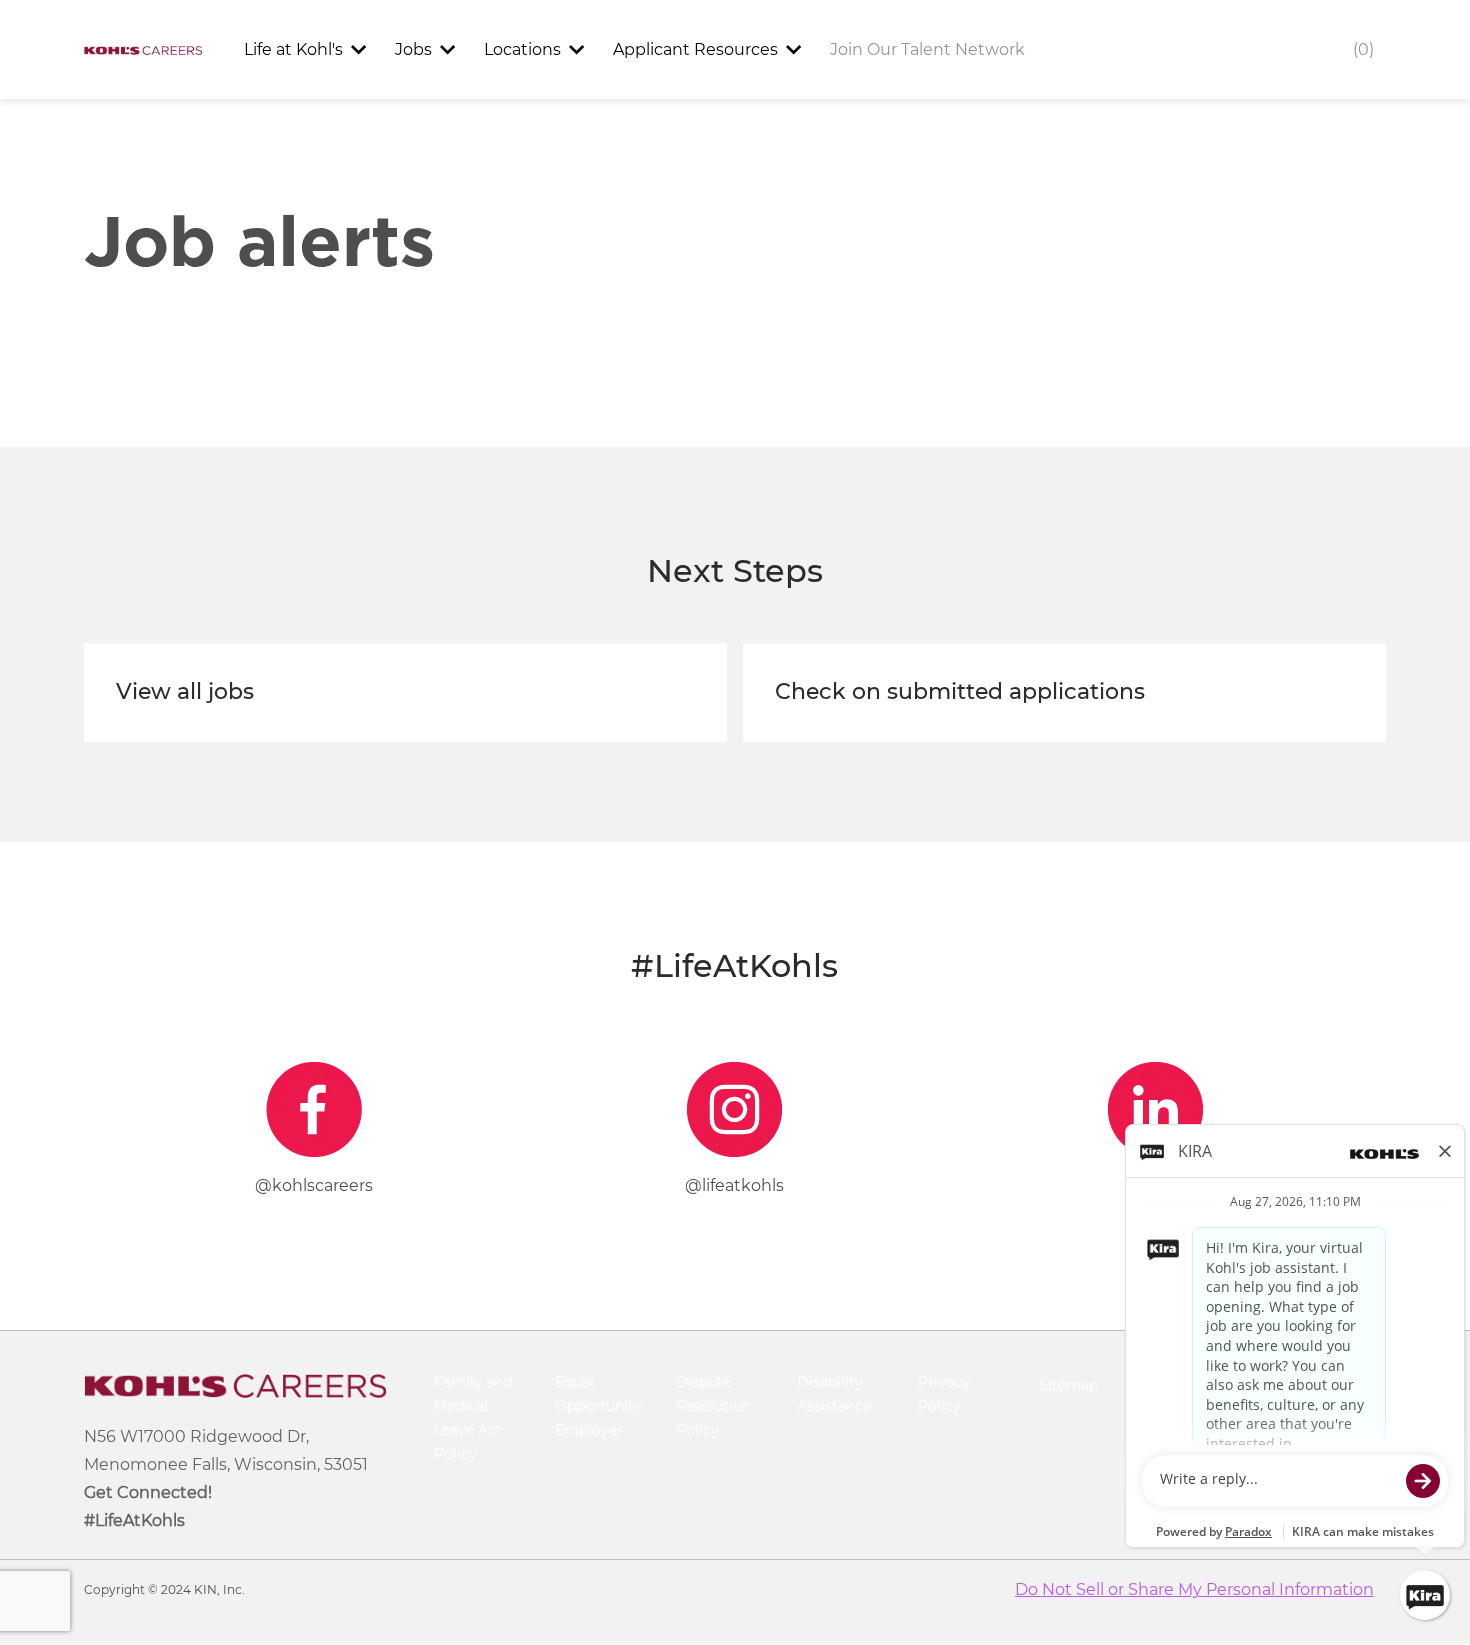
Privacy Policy (944, 1394)
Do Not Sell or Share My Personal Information (1194, 1589)
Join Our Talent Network (927, 49)
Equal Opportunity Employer (598, 1406)
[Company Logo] (143, 49)
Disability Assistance (834, 1394)
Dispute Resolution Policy (713, 1406)
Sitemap (1068, 1385)
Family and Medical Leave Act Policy (473, 1417)
